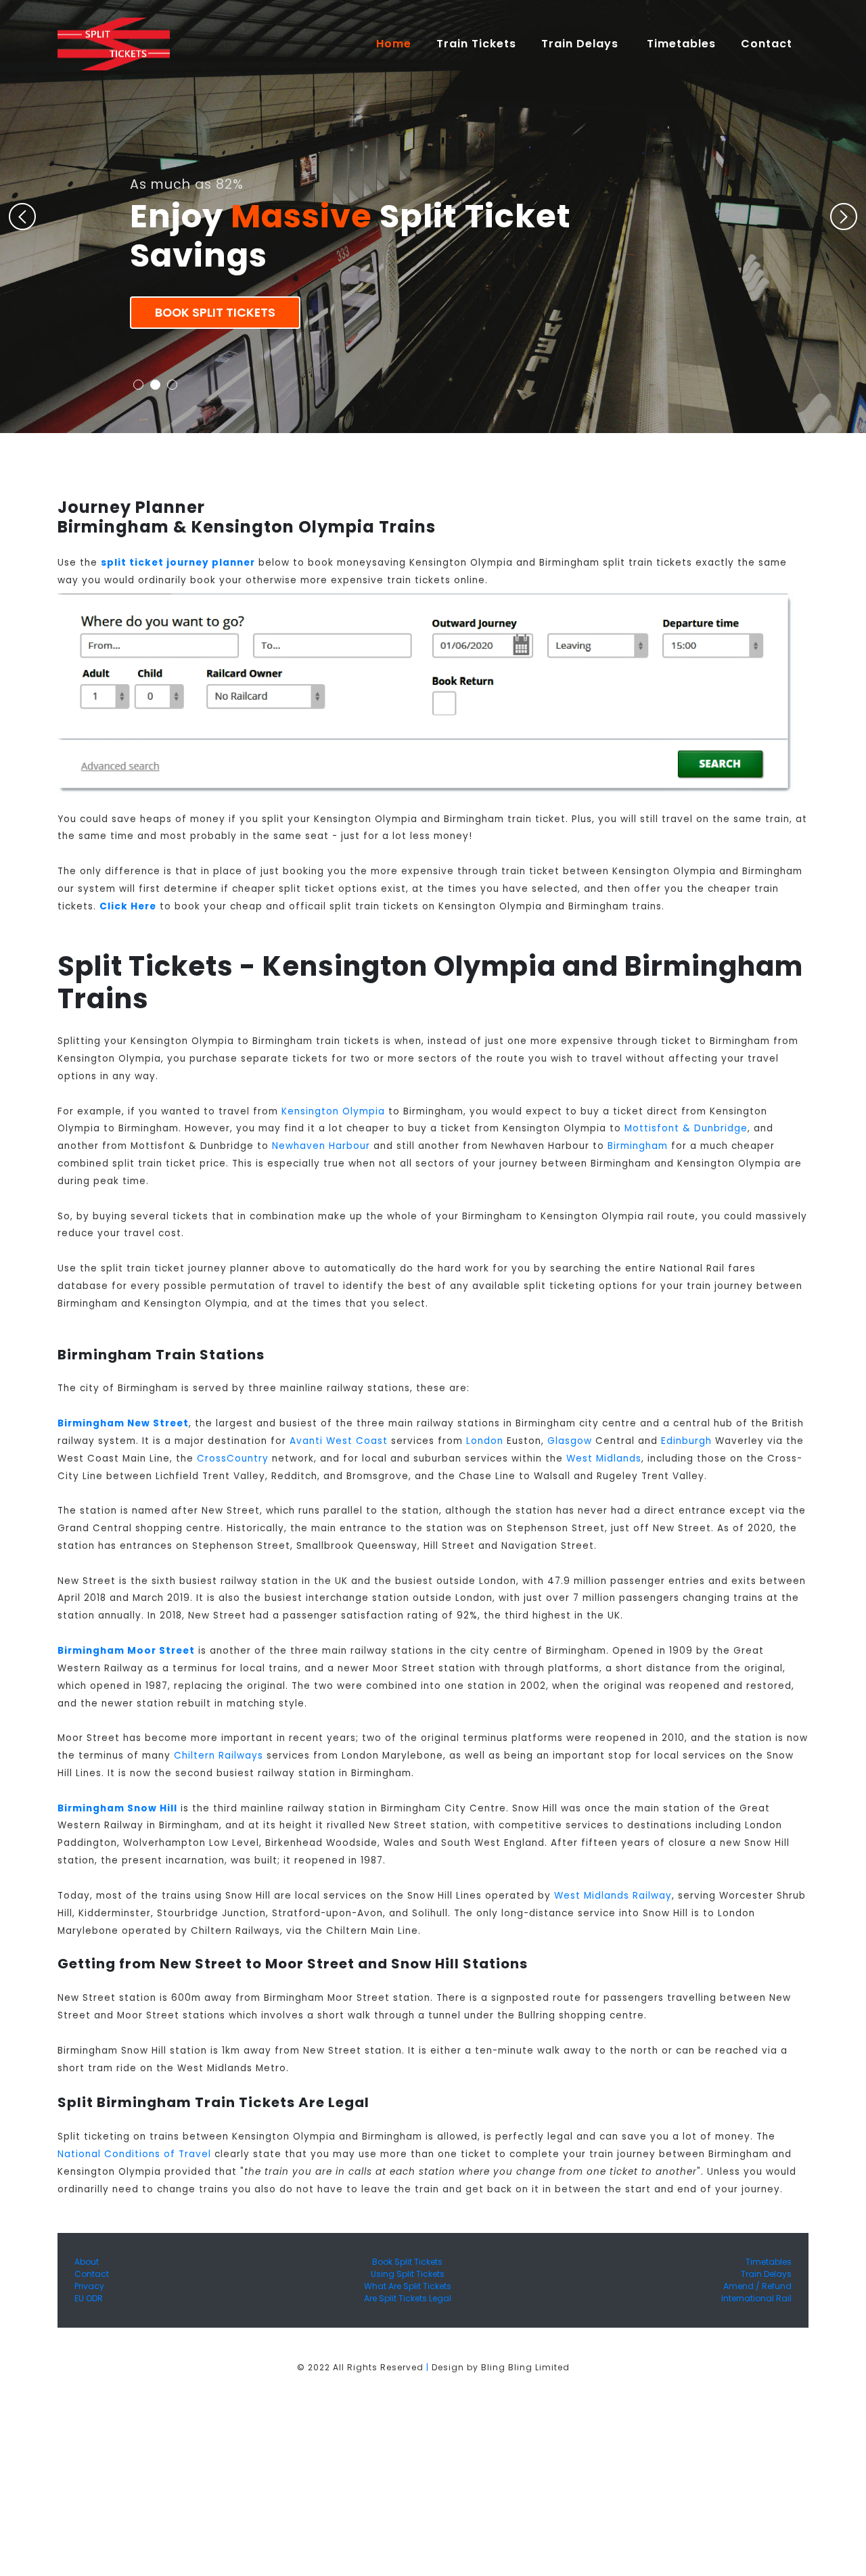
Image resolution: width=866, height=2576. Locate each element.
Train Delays (766, 2274)
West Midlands (604, 1459)
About (87, 2262)
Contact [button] (768, 44)
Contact (92, 2274)
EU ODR (89, 2298)
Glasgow (570, 1441)
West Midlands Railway (613, 1896)
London (485, 1441)
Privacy (89, 2286)
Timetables (681, 44)
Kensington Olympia (333, 1111)
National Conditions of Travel (134, 2154)
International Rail (756, 2298)
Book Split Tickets (215, 313)
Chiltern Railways (219, 1756)
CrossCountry (233, 1459)
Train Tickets (476, 44)
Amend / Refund (757, 2286)
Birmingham (638, 1146)
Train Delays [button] (582, 44)
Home (400, 43)
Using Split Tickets (408, 2274)
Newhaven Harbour (321, 1146)
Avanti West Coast (339, 1441)
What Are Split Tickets (408, 2286)
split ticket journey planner (178, 563)
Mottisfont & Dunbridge (686, 1128)
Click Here (128, 906)
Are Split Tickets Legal (408, 2298)
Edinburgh (686, 1441)
